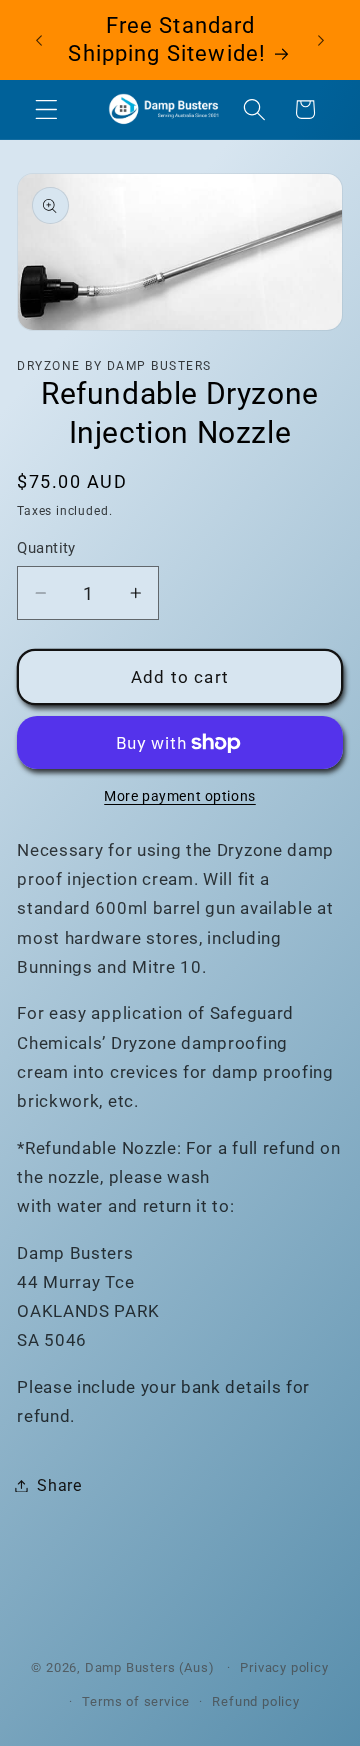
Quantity (46, 548)
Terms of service (136, 1701)
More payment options (180, 796)
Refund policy (255, 1701)
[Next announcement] (321, 40)
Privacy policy (284, 1667)
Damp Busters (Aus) (151, 1667)
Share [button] (59, 1485)
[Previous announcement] (39, 40)
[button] (46, 109)
